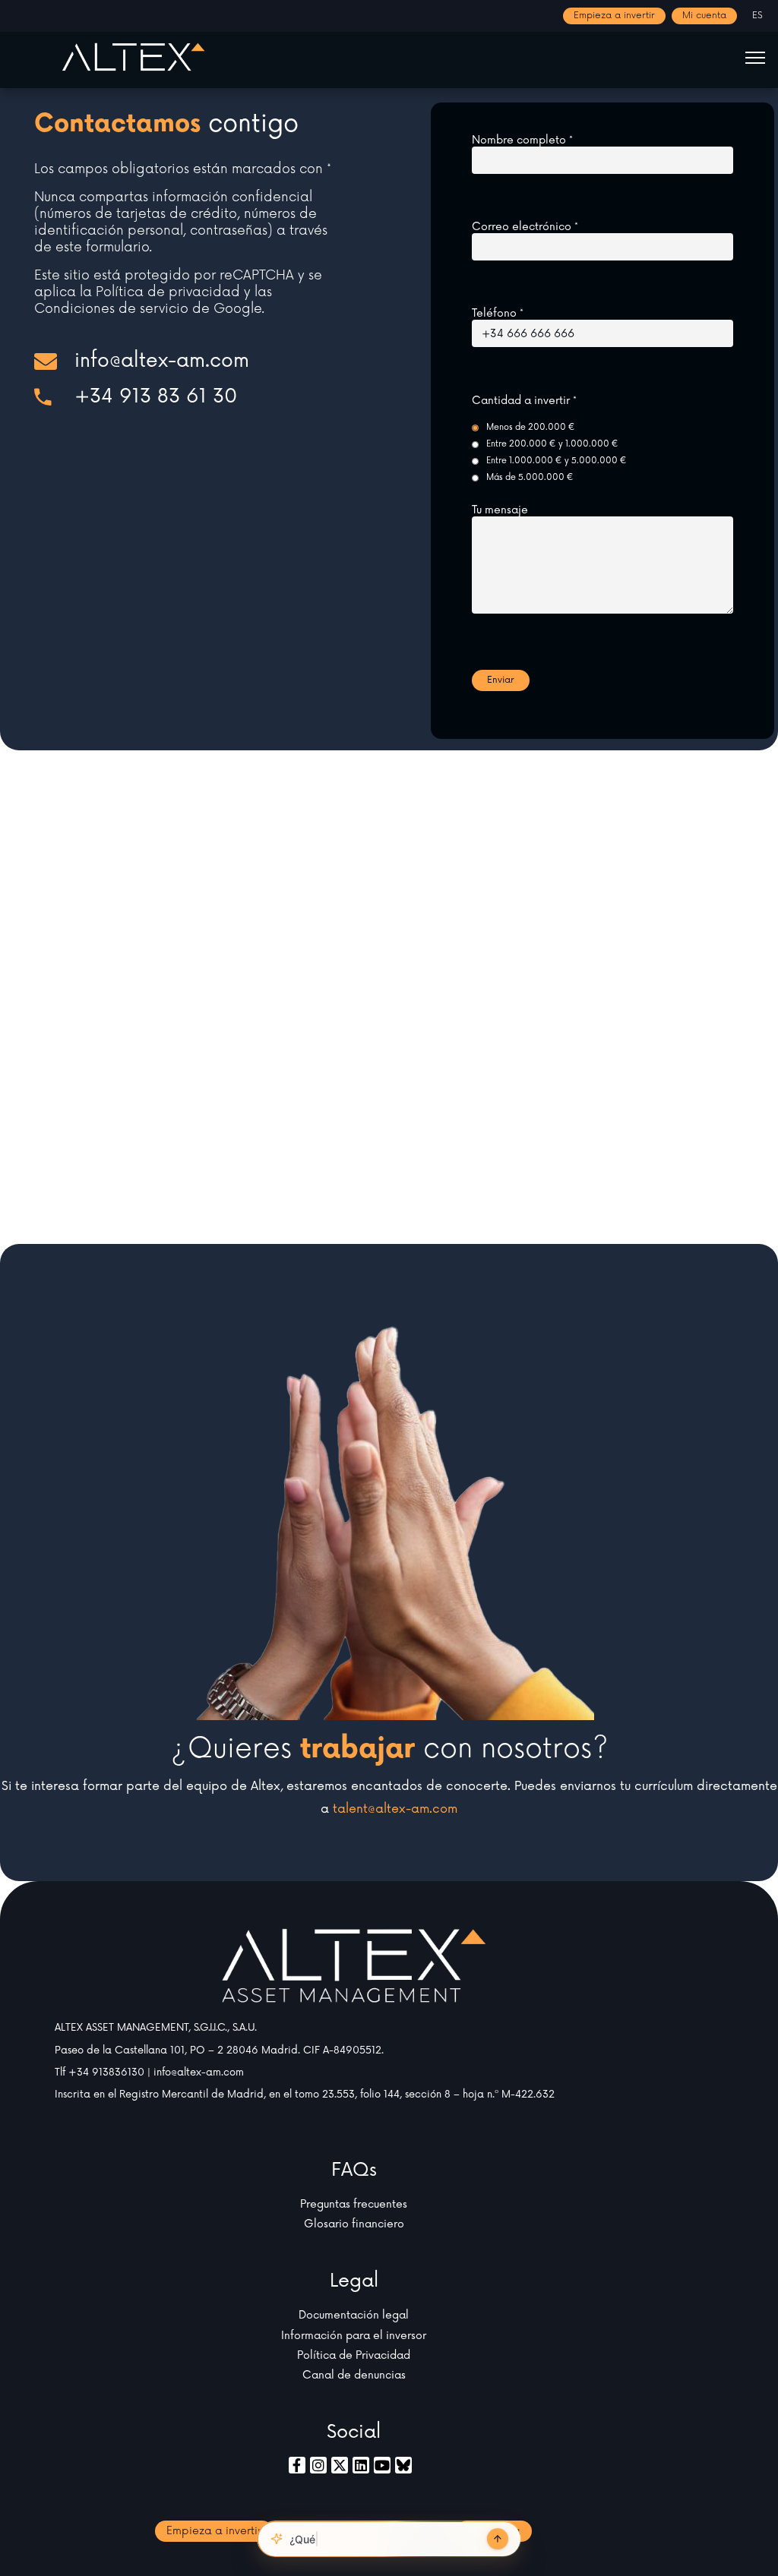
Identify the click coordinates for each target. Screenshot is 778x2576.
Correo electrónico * (525, 227)
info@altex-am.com (199, 2072)
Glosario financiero (354, 2224)
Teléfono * (498, 314)
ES (757, 16)
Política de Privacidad (354, 2355)
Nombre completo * (522, 140)
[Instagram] (318, 2465)
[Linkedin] (361, 2465)
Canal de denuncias (354, 2375)
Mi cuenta (704, 16)
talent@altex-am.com (395, 1809)
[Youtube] (382, 2465)
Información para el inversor (354, 2336)
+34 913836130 (106, 2072)
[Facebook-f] (297, 2465)
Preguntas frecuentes (354, 2204)
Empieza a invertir (614, 16)
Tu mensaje (500, 510)
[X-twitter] (340, 2465)
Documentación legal (354, 2315)
